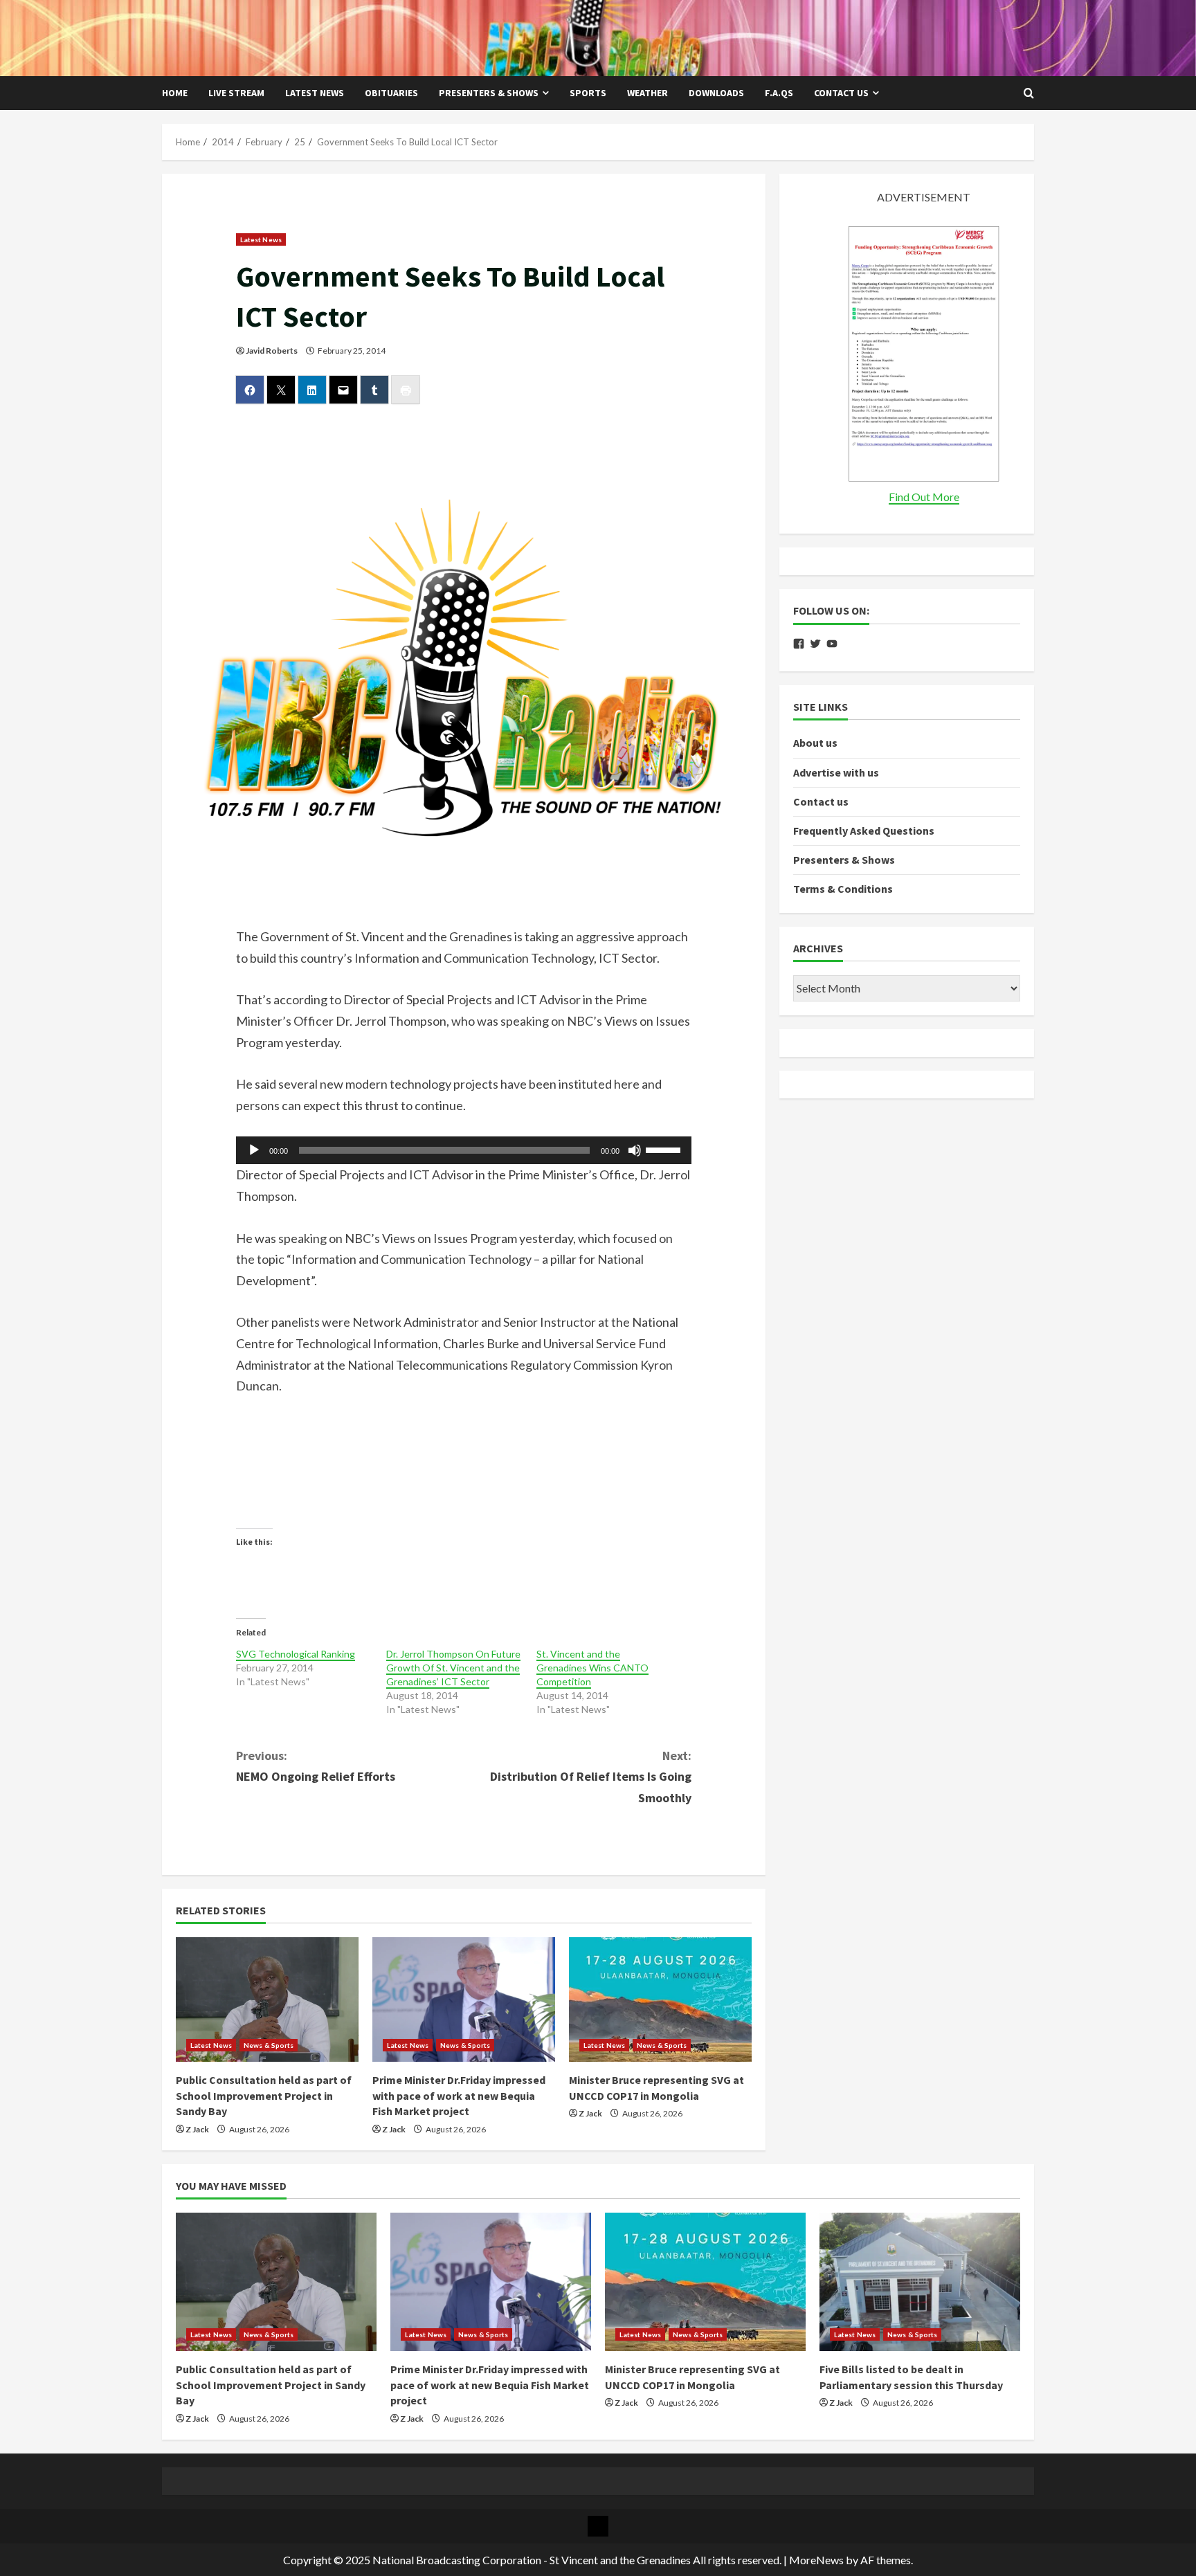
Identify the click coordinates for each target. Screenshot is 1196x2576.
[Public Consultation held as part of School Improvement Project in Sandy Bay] (267, 1999)
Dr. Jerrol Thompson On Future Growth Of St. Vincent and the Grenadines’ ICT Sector (453, 1668)
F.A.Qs (779, 93)
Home (175, 93)
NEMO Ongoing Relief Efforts (316, 1766)
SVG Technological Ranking (296, 1654)
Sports (588, 93)
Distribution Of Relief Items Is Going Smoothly (591, 1777)
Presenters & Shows (489, 93)
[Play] (254, 1150)
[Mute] (635, 1150)
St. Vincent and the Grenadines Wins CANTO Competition (592, 1668)
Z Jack (197, 2129)
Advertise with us (836, 772)
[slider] (665, 1149)
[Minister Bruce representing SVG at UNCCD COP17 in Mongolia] (660, 1999)
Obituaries (391, 93)
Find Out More (924, 497)
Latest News (315, 93)
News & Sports (269, 2045)
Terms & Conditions (843, 889)
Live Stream (236, 93)
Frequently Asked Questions (864, 831)
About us (815, 743)
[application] (464, 1150)
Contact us (841, 93)
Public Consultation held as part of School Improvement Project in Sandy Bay (264, 2095)
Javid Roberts (272, 351)
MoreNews (816, 2560)
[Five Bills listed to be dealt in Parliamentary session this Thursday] (920, 2282)
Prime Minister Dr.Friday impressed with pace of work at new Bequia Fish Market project (459, 2095)
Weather (647, 93)
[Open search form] (1029, 93)
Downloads (716, 93)
